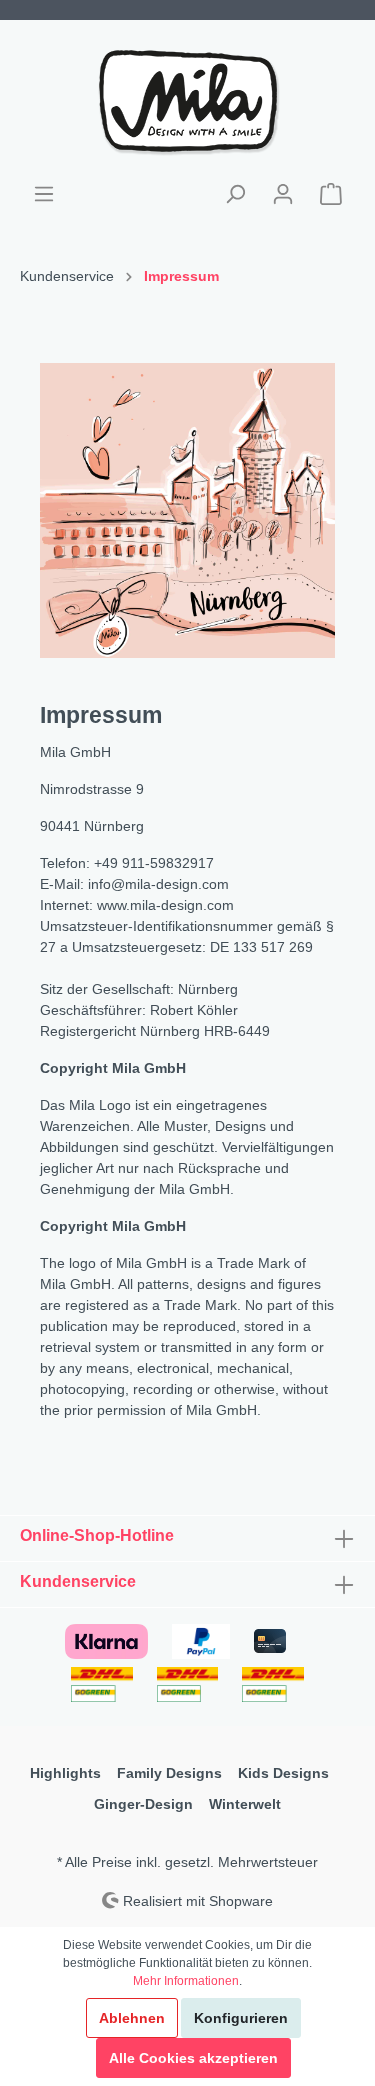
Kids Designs (283, 1773)
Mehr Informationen (186, 1981)
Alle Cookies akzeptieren (193, 2058)
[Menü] (44, 194)
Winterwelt (245, 1804)
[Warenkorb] (331, 194)
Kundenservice (78, 1581)
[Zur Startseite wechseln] (187, 101)
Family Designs (169, 1773)
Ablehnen (132, 2018)
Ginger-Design (143, 1804)
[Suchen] (235, 194)
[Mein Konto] (283, 194)
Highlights (65, 1773)
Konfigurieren (241, 2018)
